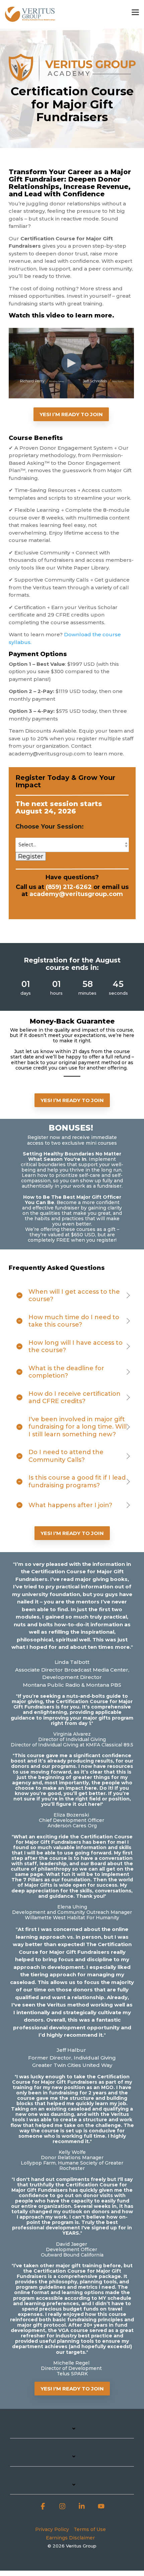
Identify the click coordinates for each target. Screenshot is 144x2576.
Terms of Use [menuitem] (90, 2529)
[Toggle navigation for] (72, 2432)
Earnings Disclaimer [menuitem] (70, 2538)
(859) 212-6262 (69, 887)
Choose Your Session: (50, 827)
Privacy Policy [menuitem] (52, 2529)
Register (31, 856)
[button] (135, 12)
